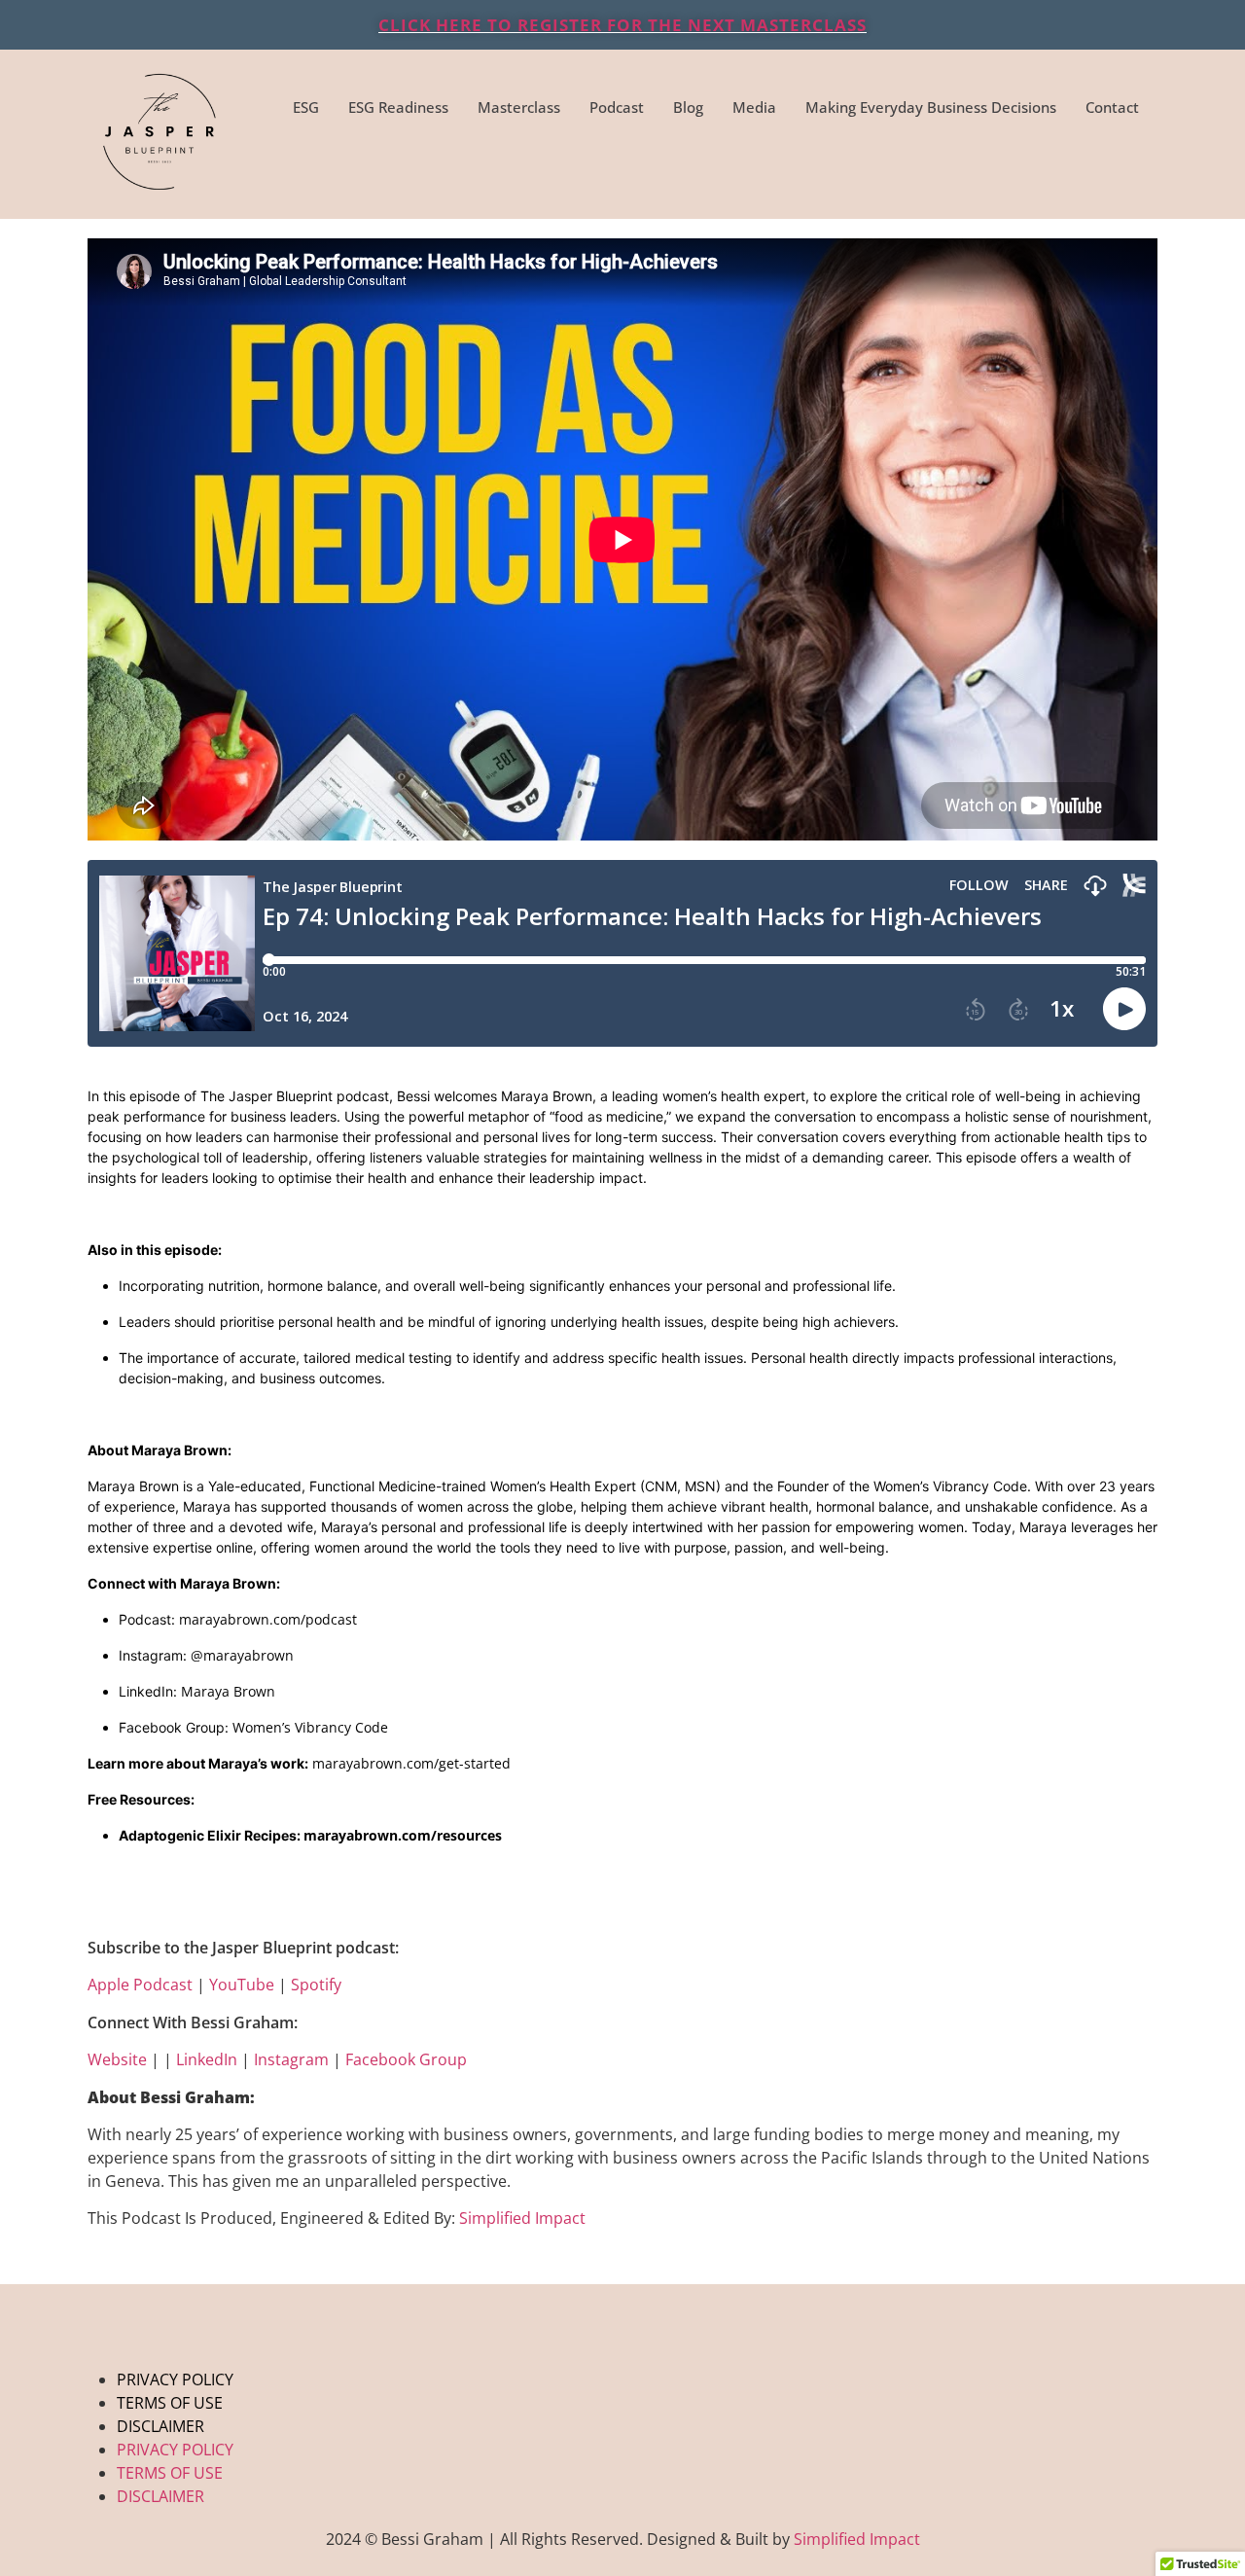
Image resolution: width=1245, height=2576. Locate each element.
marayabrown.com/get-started (411, 1763)
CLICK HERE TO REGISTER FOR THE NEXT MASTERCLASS (622, 25)
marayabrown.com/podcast (268, 1619)
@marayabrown (242, 1655)
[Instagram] (1014, 170)
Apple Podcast (140, 1985)
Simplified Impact (522, 2218)
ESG (306, 107)
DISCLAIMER (160, 2426)
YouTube (242, 1985)
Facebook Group (406, 2059)
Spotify (316, 1985)
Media (754, 107)
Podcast (617, 107)
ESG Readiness (398, 107)
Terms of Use (170, 2403)
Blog (688, 107)
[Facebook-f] (957, 170)
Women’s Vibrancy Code (310, 1727)
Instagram (291, 2059)
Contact (1112, 107)
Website (117, 2059)
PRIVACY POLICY (175, 2379)
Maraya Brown (228, 1691)
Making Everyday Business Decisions (931, 107)
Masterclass (519, 107)
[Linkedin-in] (1129, 170)
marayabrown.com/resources (403, 1835)
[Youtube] (1072, 170)
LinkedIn (207, 2059)
